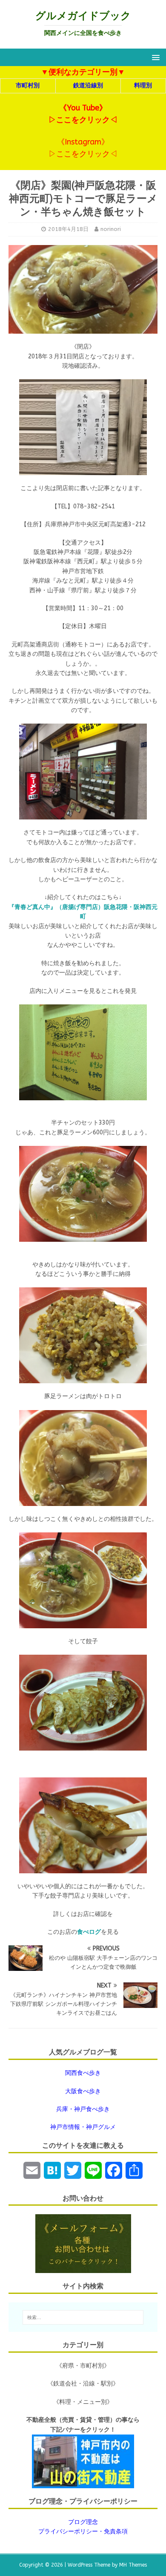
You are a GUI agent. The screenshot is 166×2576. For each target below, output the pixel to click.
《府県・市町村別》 (83, 2366)
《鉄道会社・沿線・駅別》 (83, 2384)
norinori (111, 229)
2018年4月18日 (68, 229)
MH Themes (133, 2565)
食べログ (89, 1932)
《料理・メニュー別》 (83, 2402)
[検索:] (83, 2317)
